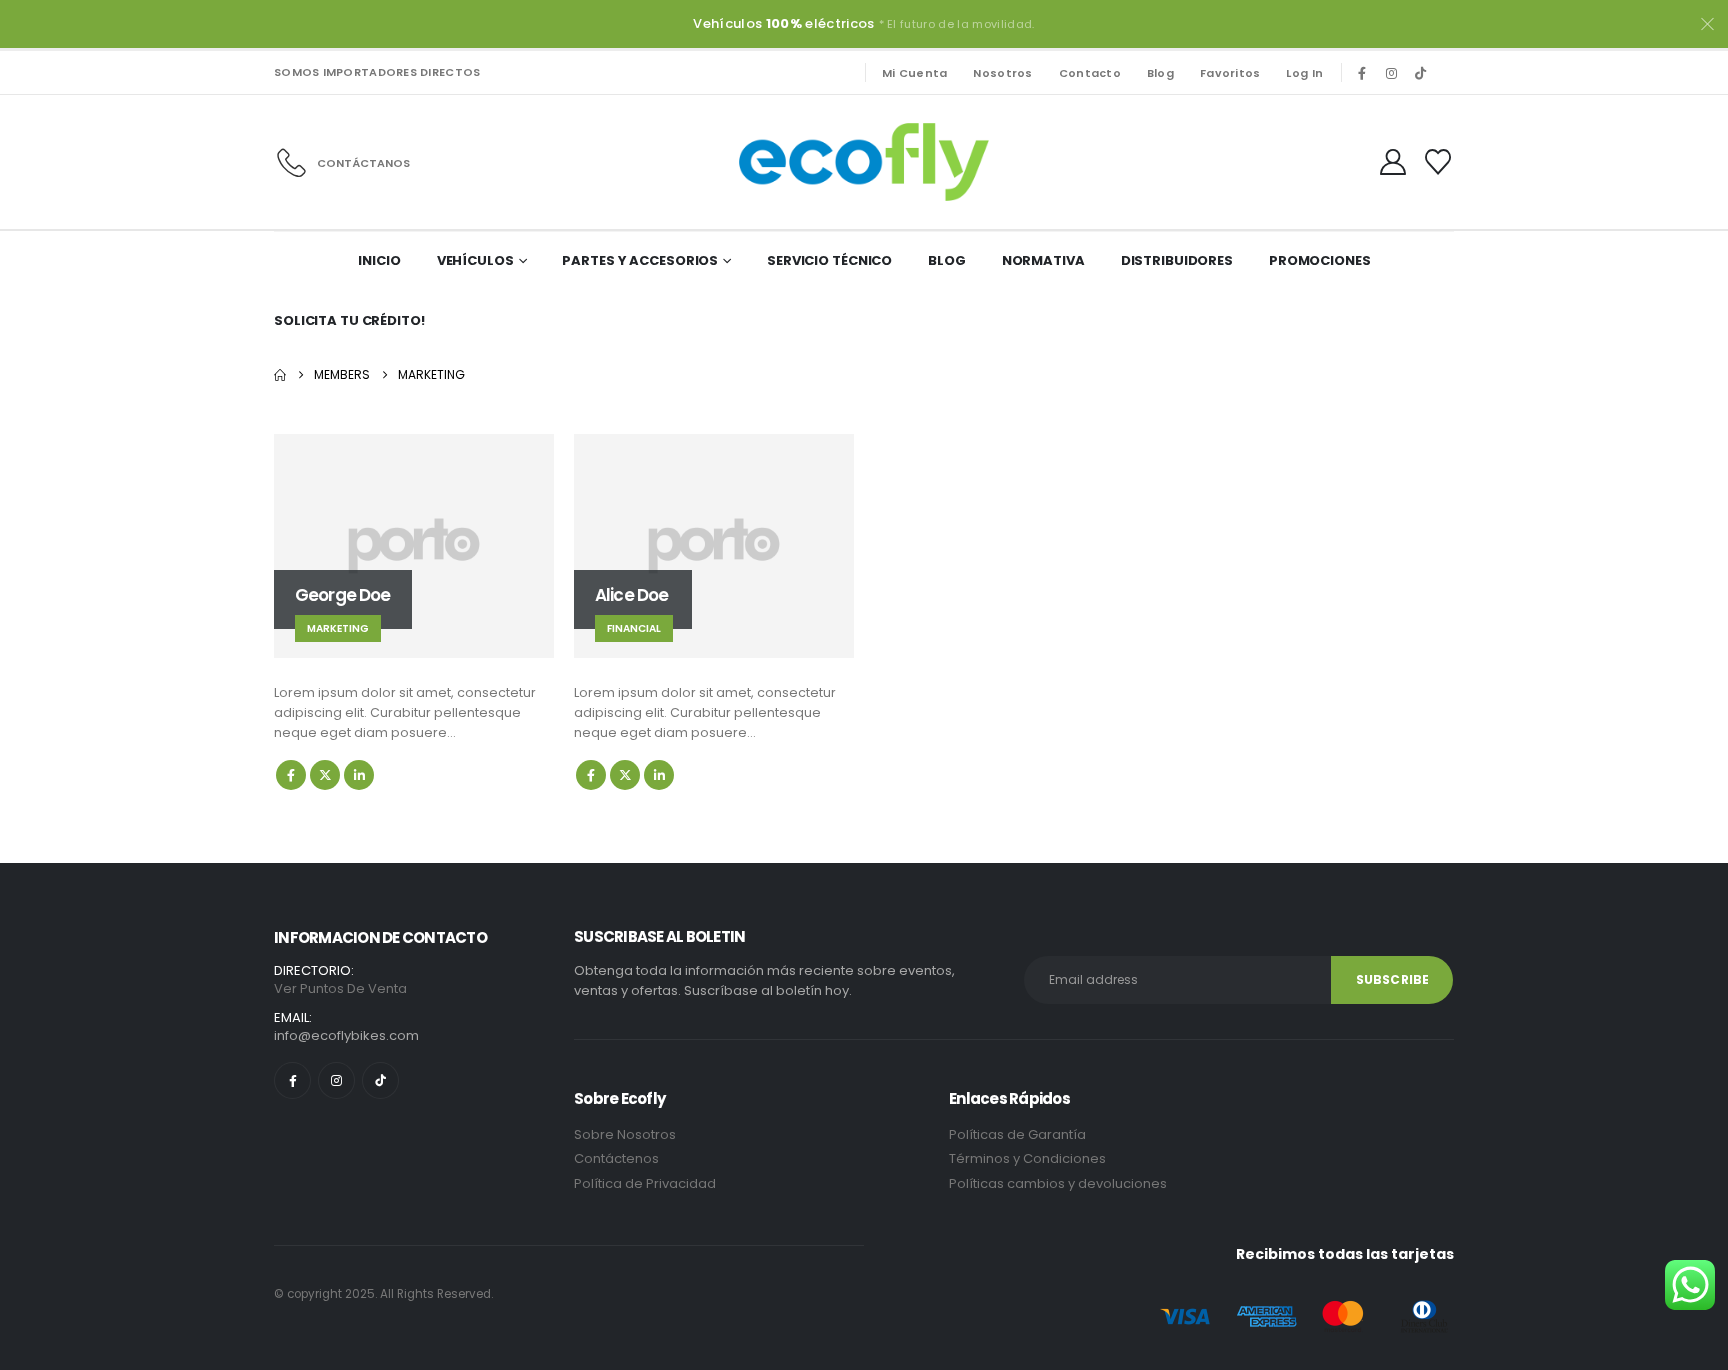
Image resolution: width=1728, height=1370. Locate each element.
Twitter (325, 775)
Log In (1304, 73)
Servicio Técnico (829, 260)
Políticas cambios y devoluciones (1058, 1183)
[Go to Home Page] (280, 375)
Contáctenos (616, 1158)
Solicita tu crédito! (349, 320)
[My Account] (1393, 162)
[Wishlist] (1438, 162)
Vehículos (475, 260)
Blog (1160, 73)
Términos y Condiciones (1029, 1158)
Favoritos (1230, 73)
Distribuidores (1177, 260)
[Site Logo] (864, 162)
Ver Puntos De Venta (340, 988)
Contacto (1090, 73)
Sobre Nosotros (625, 1134)
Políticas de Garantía (1017, 1134)
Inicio (379, 260)
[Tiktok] (1420, 73)
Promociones (1320, 260)
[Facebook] (1362, 73)
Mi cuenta (914, 73)
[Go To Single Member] (414, 546)
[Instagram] (1391, 73)
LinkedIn (359, 775)
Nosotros (1002, 73)
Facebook (291, 775)
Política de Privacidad (646, 1183)
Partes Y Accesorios (640, 260)
